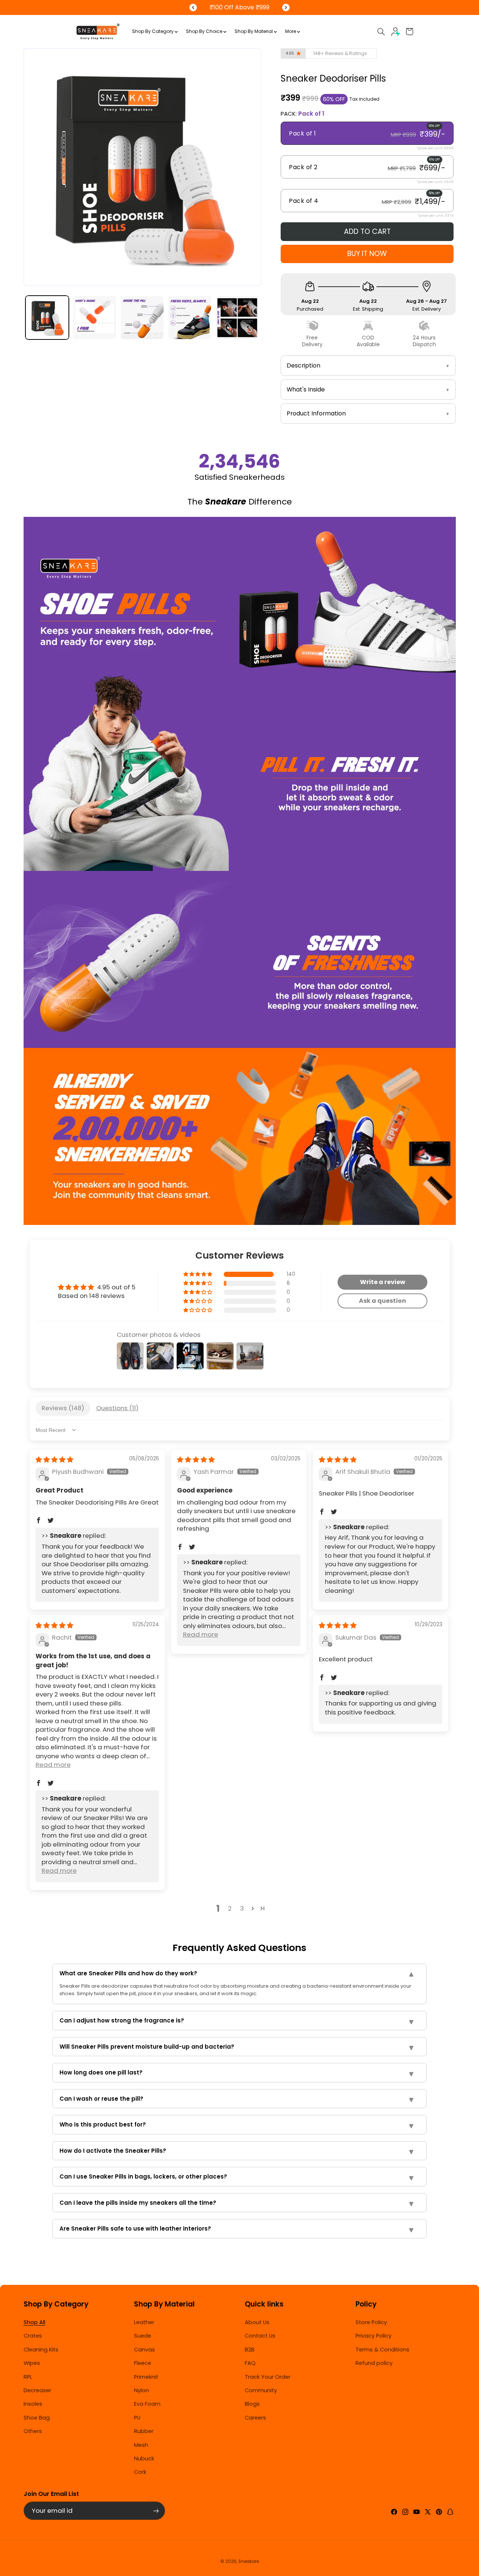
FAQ (250, 2363)
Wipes (32, 2363)
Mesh (141, 2445)
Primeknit (146, 2377)
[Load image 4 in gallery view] (190, 318)
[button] (381, 31)
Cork (140, 2472)
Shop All (34, 2322)
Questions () (117, 1408)
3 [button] (242, 1908)
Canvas (144, 2350)
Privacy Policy (373, 2336)
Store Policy (371, 2322)
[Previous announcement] (193, 7)
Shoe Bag (37, 2418)
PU (137, 2418)
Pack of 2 (367, 168)
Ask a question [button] (382, 1301)
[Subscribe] (156, 2511)
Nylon (141, 2390)
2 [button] (230, 1908)
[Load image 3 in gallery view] (142, 318)
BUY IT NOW (367, 254)
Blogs (252, 2404)
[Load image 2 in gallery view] (95, 318)
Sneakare (249, 2561)
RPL (28, 2377)
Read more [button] (201, 1634)
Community (261, 2390)
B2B (250, 2350)
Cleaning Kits (41, 2350)
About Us (257, 2322)
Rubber (144, 2431)
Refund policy (374, 2363)
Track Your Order (268, 2377)
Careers (255, 2418)
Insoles (33, 2404)
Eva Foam (147, 2404)
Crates (33, 2336)
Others (33, 2431)
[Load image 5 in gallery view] (237, 318)
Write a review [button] (383, 1282)
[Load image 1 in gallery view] (47, 318)
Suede (143, 2336)
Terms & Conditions (382, 2350)
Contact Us (260, 2336)
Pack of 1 (367, 134)
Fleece (143, 2363)
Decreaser (37, 2390)
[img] (54, 1460)
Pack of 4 (367, 201)
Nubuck (144, 2458)
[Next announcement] (286, 7)
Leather (144, 2322)
